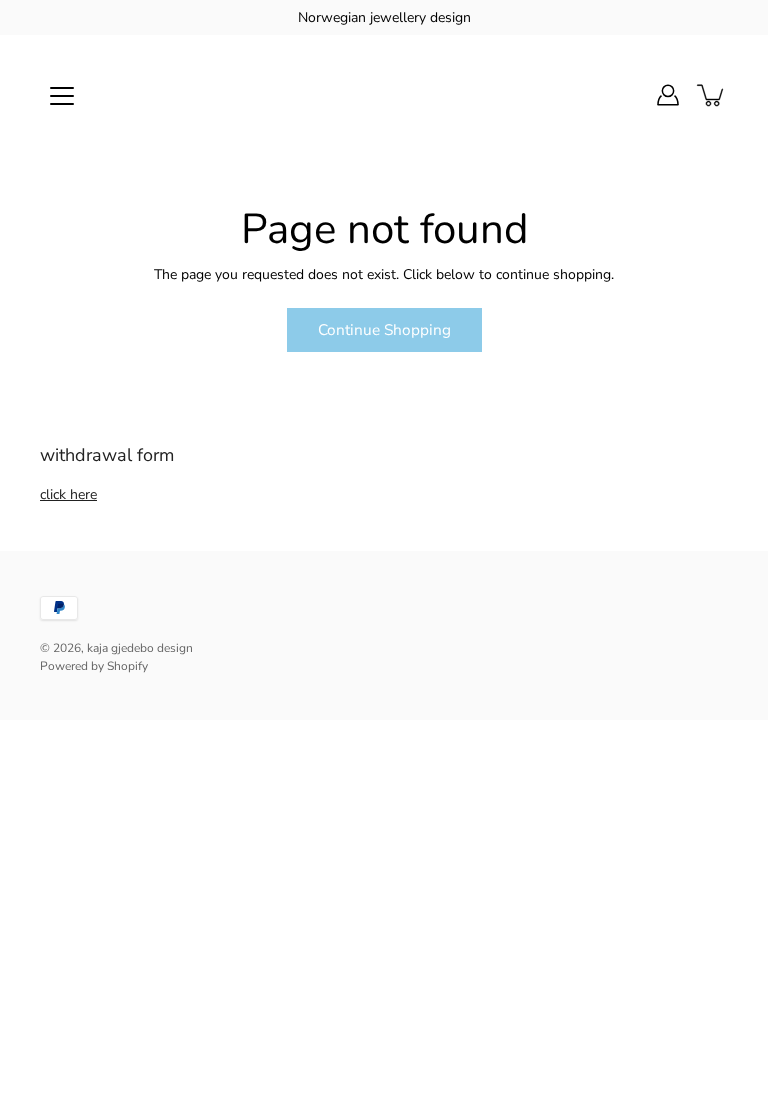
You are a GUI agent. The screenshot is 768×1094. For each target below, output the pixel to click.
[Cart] (712, 95)
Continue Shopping (384, 329)
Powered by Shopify (94, 666)
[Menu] (62, 96)
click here (68, 494)
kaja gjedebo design (140, 648)
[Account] (668, 95)
